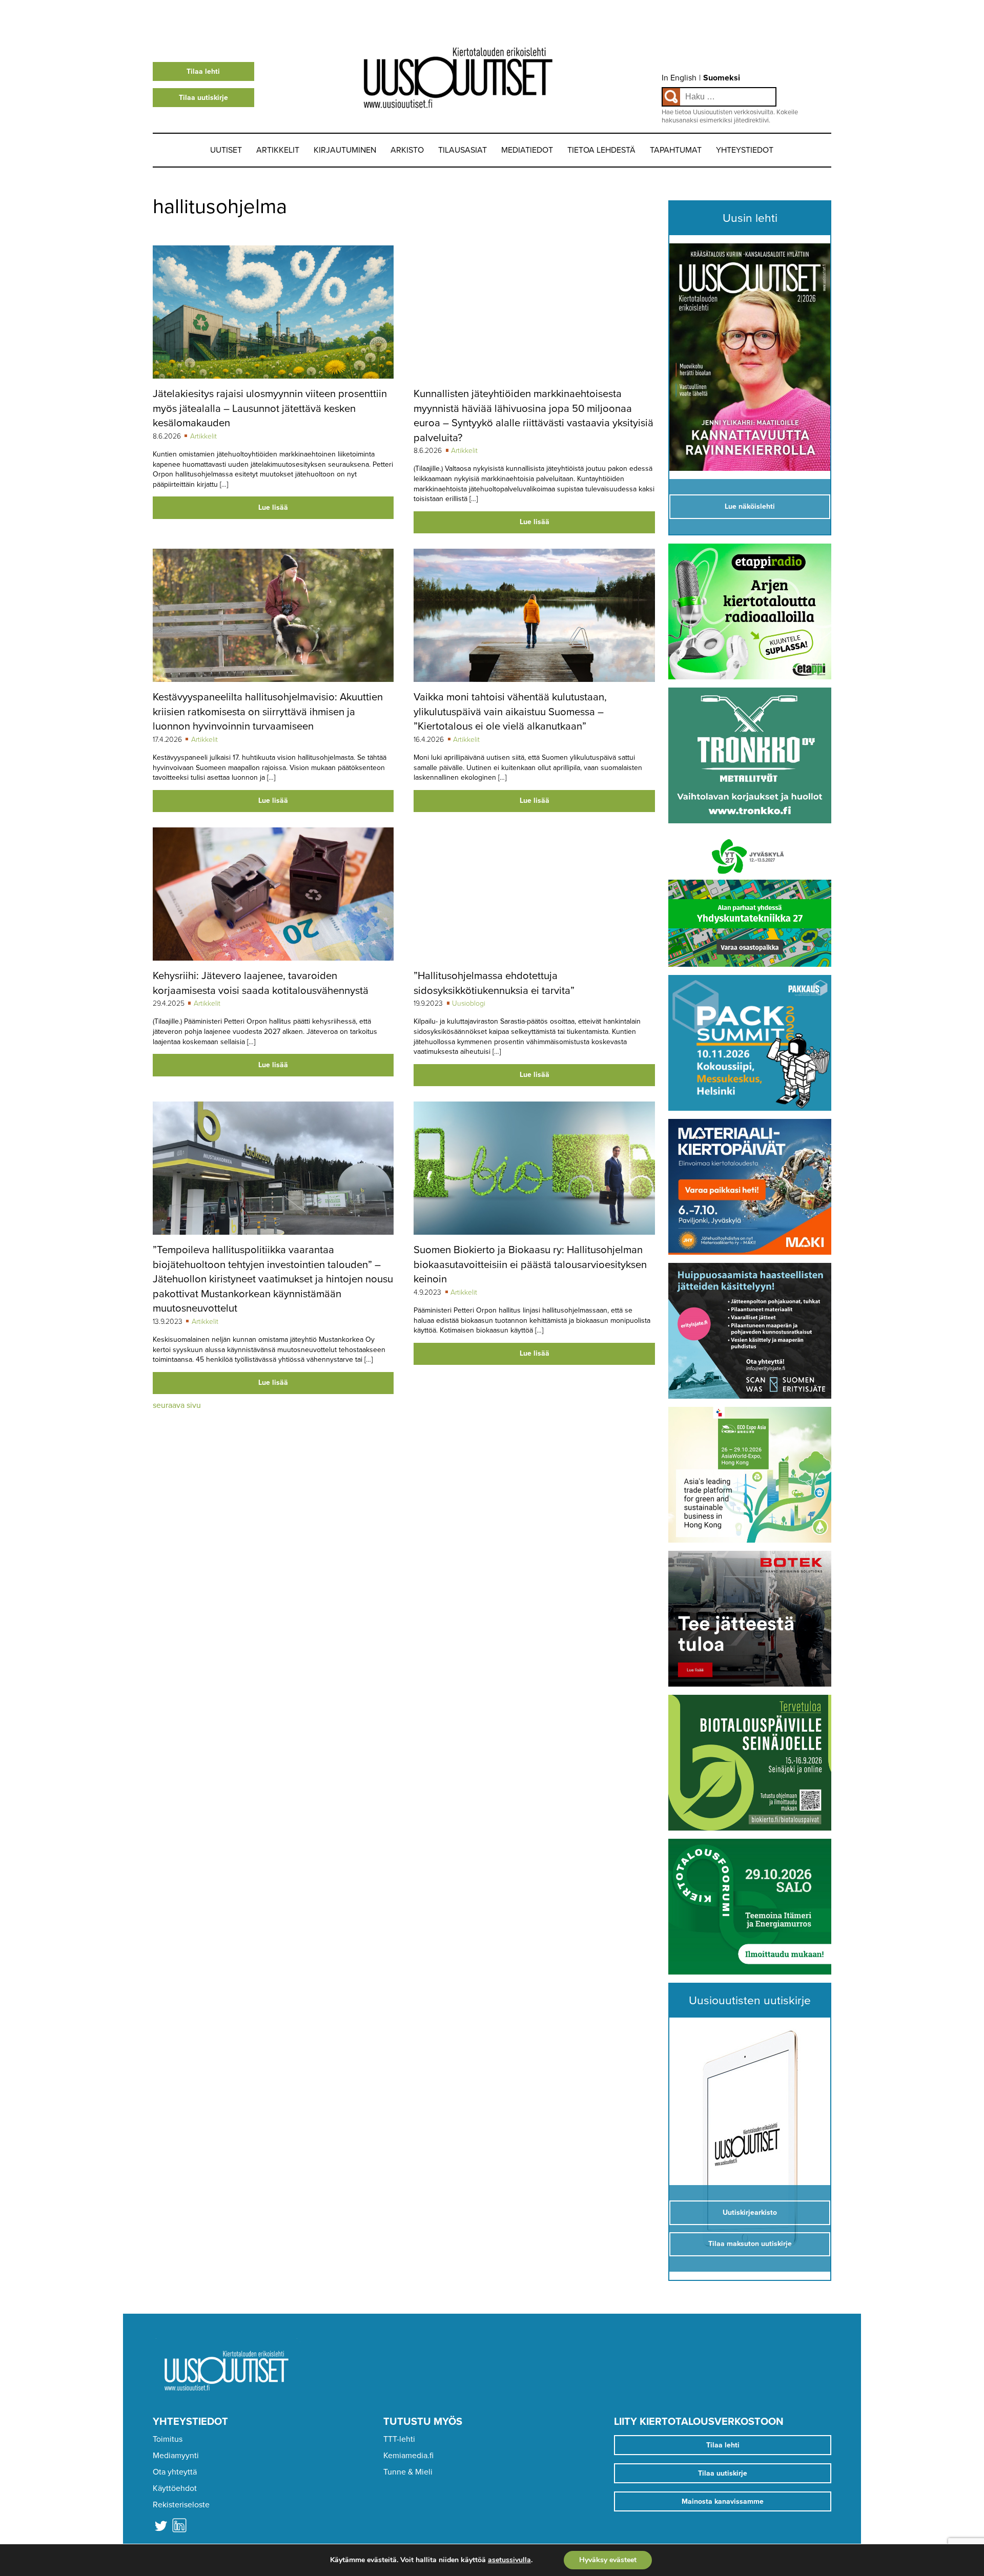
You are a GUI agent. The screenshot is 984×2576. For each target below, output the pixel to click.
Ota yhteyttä (175, 2472)
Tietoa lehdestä (601, 150)
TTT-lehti (399, 2439)
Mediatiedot (527, 150)
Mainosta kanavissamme (723, 2501)
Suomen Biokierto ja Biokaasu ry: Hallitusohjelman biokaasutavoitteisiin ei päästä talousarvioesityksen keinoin (530, 1264)
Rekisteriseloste (181, 2505)
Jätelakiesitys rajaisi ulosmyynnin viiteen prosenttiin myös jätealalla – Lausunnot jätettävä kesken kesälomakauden (270, 408)
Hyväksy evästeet (608, 2560)
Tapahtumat (676, 150)
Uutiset (226, 150)
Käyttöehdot (175, 2488)
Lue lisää (273, 507)
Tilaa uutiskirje (203, 98)
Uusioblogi (469, 1003)
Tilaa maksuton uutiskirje (750, 2244)
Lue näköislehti (750, 506)
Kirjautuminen (345, 150)
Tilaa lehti (203, 71)
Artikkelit (278, 150)
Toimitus (168, 2439)
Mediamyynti (176, 2456)
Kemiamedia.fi (408, 2456)
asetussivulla (509, 2560)
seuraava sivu (177, 1405)
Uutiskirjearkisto (750, 2213)
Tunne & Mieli (408, 2472)
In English (679, 78)
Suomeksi (722, 78)
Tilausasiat (463, 150)
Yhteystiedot (745, 150)
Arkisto (407, 150)
